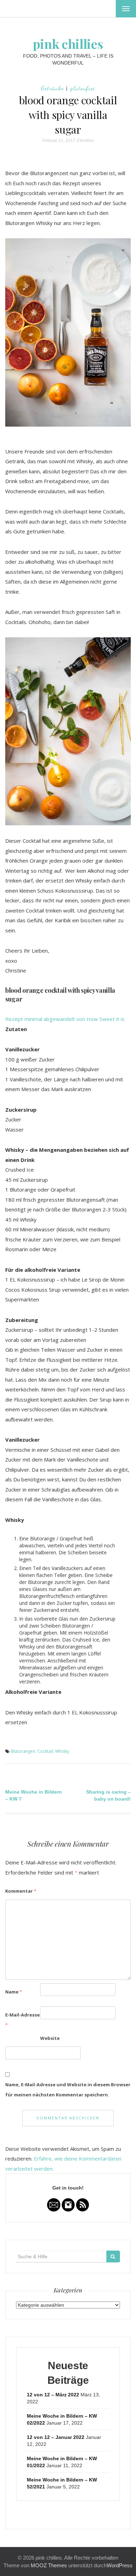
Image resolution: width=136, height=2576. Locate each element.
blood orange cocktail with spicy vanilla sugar (68, 115)
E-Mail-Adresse (22, 2020)
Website (50, 2038)
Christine (85, 141)
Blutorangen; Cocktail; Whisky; (40, 1751)
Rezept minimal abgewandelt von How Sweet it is (65, 1019)
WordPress (120, 2565)
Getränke (52, 88)
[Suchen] (113, 2256)
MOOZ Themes (49, 2565)
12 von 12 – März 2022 (53, 2395)
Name (14, 1992)
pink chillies (68, 44)
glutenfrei (83, 88)
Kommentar (21, 1891)
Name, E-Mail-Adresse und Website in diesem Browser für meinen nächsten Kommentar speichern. (68, 2090)
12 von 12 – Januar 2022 (56, 2437)
